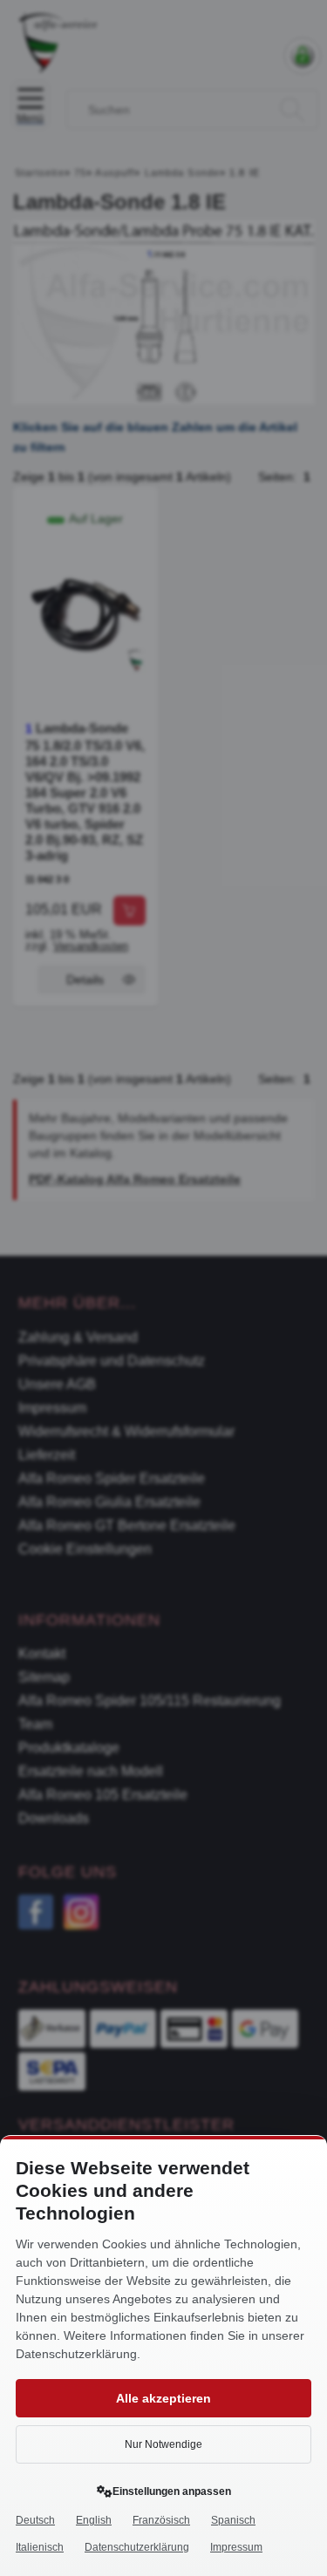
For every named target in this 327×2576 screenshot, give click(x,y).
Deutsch (35, 2520)
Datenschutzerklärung (137, 2547)
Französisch (161, 2520)
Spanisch (233, 2520)
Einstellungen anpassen (172, 2491)
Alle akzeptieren (163, 2398)
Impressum (236, 2547)
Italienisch (40, 2547)
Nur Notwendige (163, 2444)
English (94, 2520)
